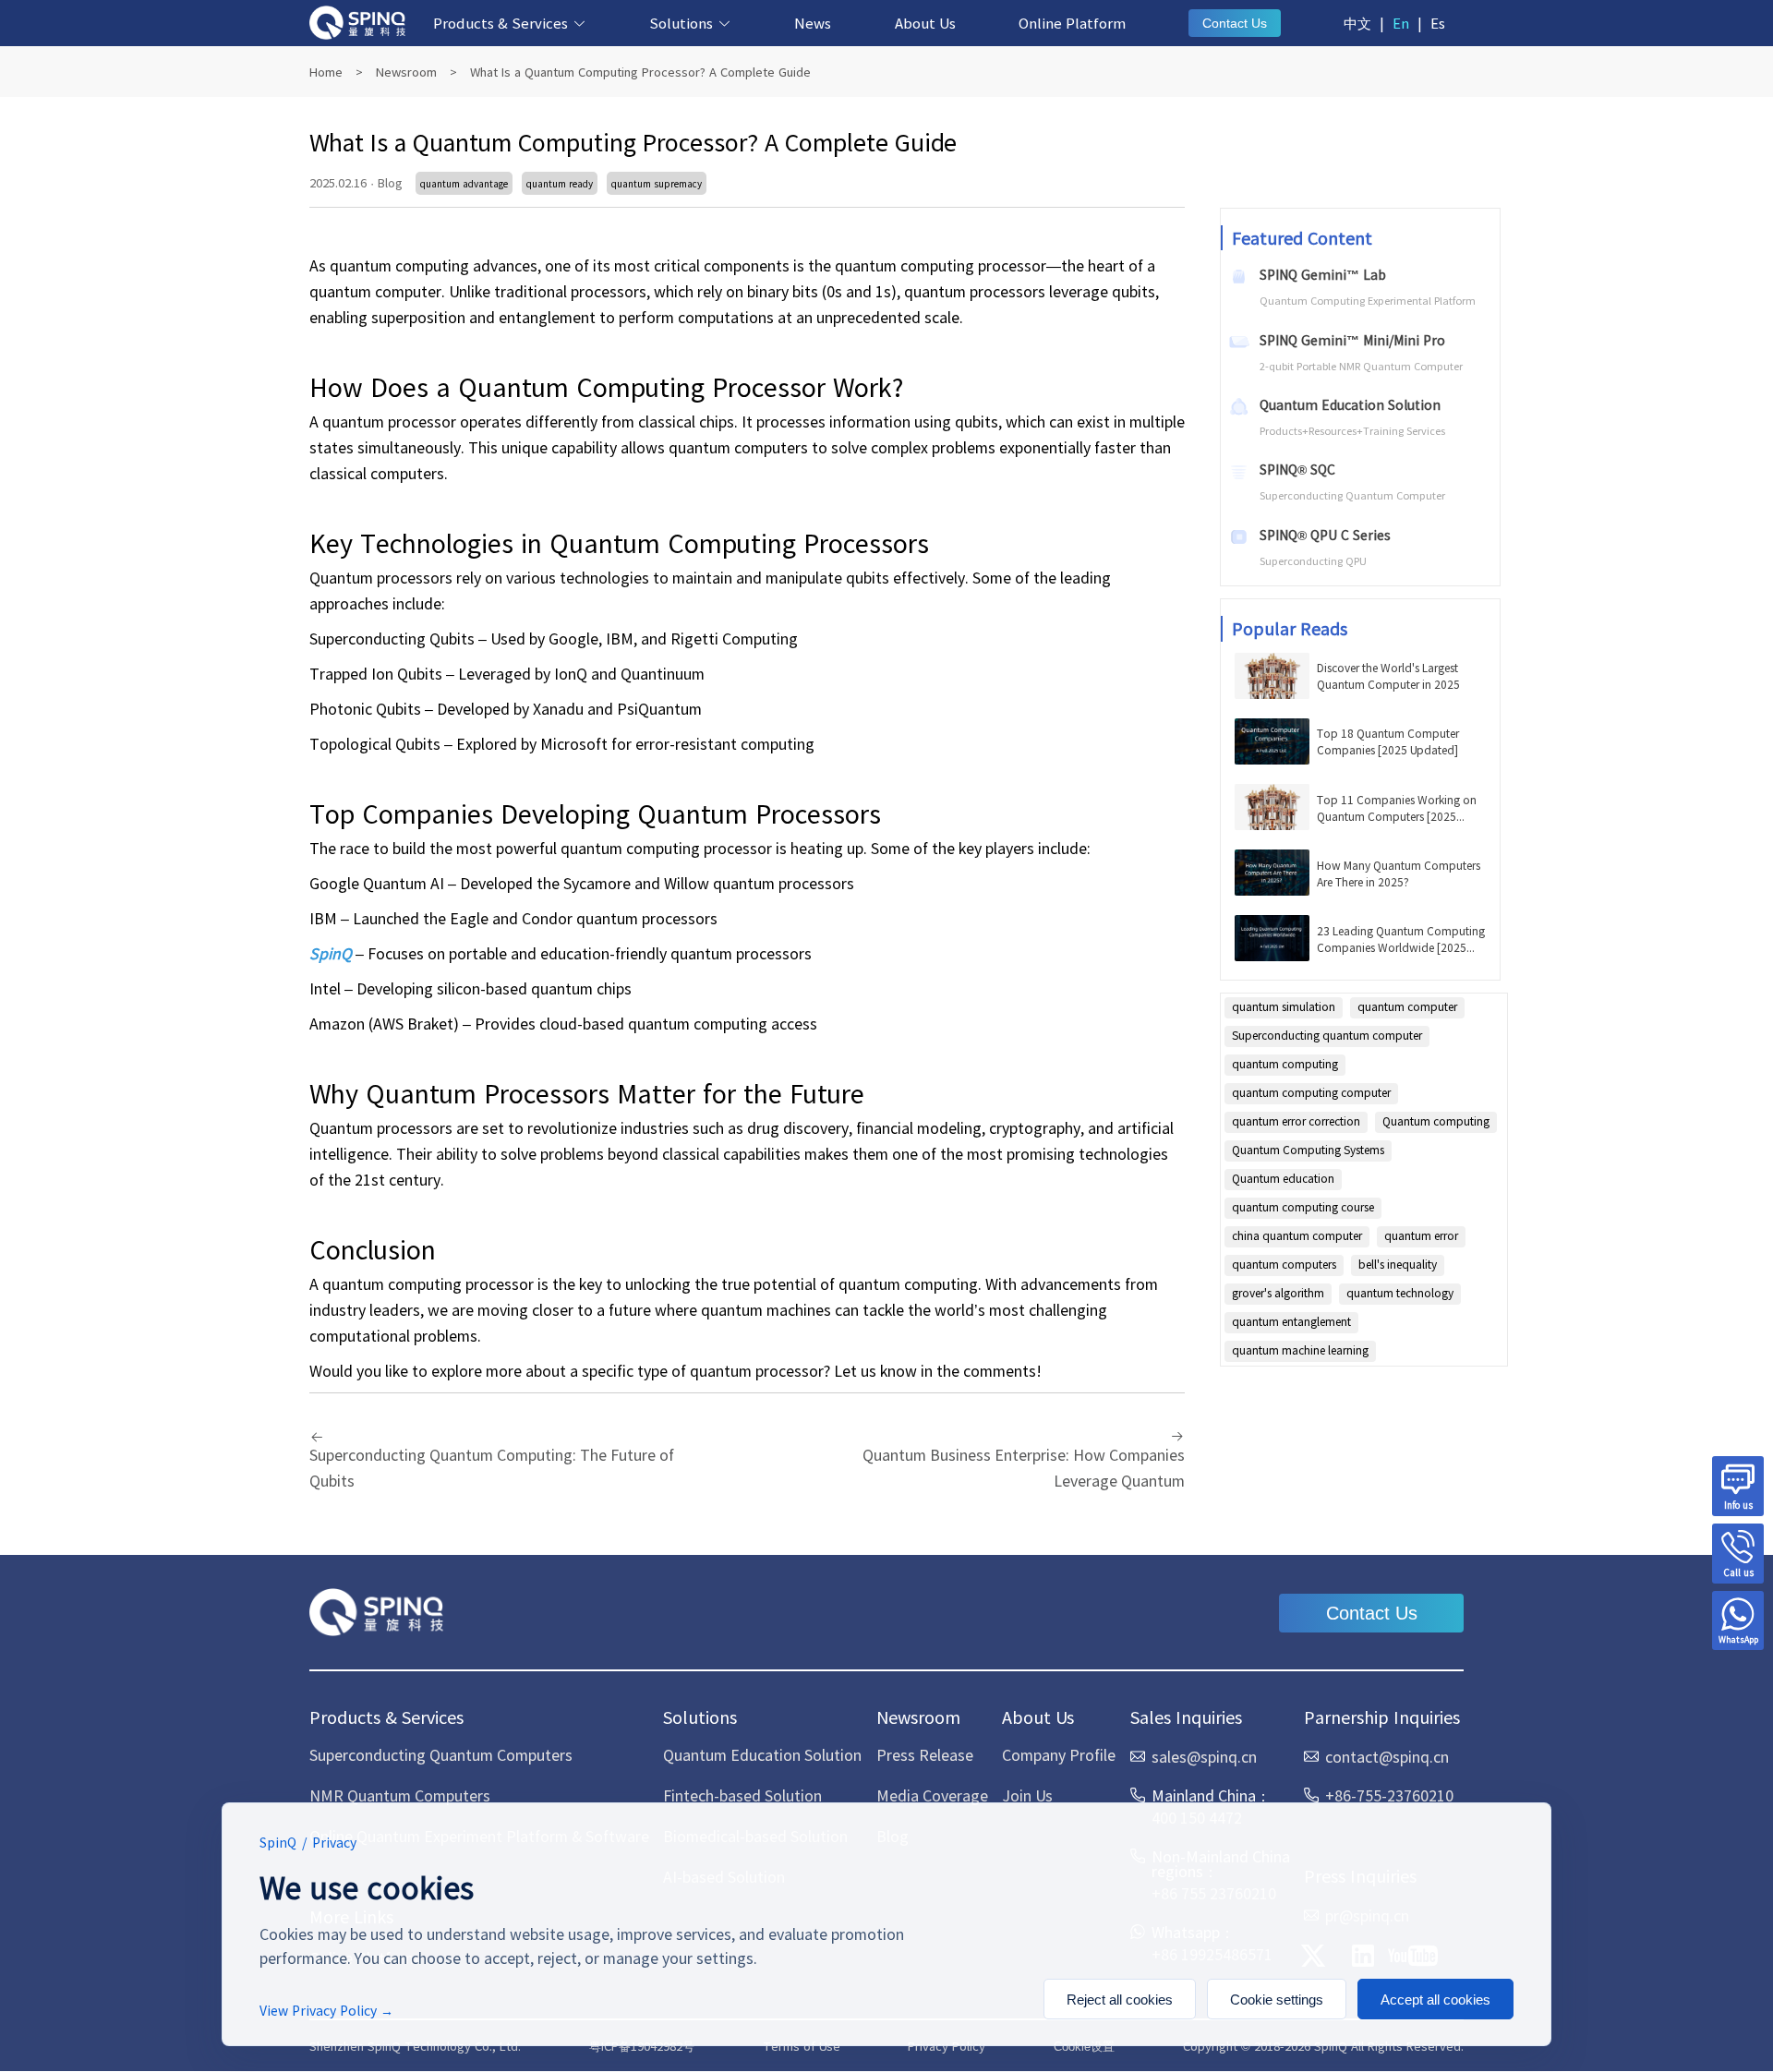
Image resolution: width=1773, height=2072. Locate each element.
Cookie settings (1277, 2000)
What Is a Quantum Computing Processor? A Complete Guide (640, 72)
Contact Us (1235, 23)
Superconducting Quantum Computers (441, 1754)
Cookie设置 (1084, 2047)
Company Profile (1059, 1754)
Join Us (1027, 1795)
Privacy (334, 1842)
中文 (1357, 23)
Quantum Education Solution (762, 1754)
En (1401, 23)
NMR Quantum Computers (400, 1795)
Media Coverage (932, 1795)
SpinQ (331, 953)
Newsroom (406, 72)
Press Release (925, 1754)
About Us (925, 23)
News (813, 23)
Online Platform (1072, 23)
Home (326, 72)
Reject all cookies (1120, 2000)
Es (1438, 23)
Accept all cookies (1435, 2000)
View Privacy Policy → (326, 2010)
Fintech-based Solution (742, 1795)
